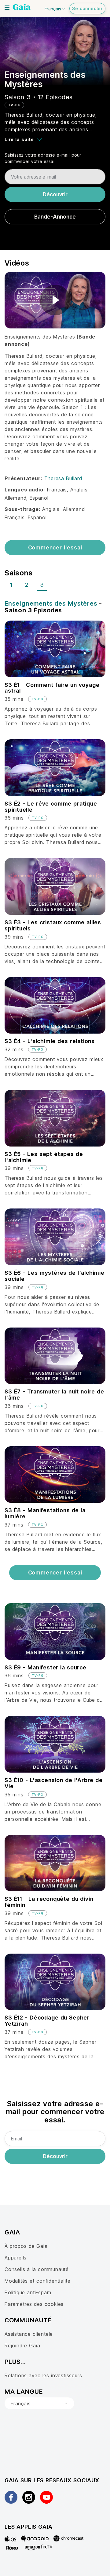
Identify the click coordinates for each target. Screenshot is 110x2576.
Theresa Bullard (63, 478)
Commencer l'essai (55, 548)
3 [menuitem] (42, 585)
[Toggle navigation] (7, 8)
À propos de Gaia (26, 2246)
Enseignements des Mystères (51, 603)
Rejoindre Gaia (22, 2346)
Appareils (16, 2258)
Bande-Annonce (55, 217)
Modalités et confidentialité (38, 2281)
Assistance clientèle (29, 2334)
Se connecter (87, 8)
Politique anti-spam (28, 2292)
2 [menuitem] (27, 585)
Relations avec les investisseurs (43, 2375)
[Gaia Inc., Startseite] (22, 8)
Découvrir (55, 194)
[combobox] (39, 2404)
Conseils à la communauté (37, 2269)
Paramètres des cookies (34, 2304)
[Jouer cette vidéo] (55, 300)
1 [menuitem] (11, 585)
